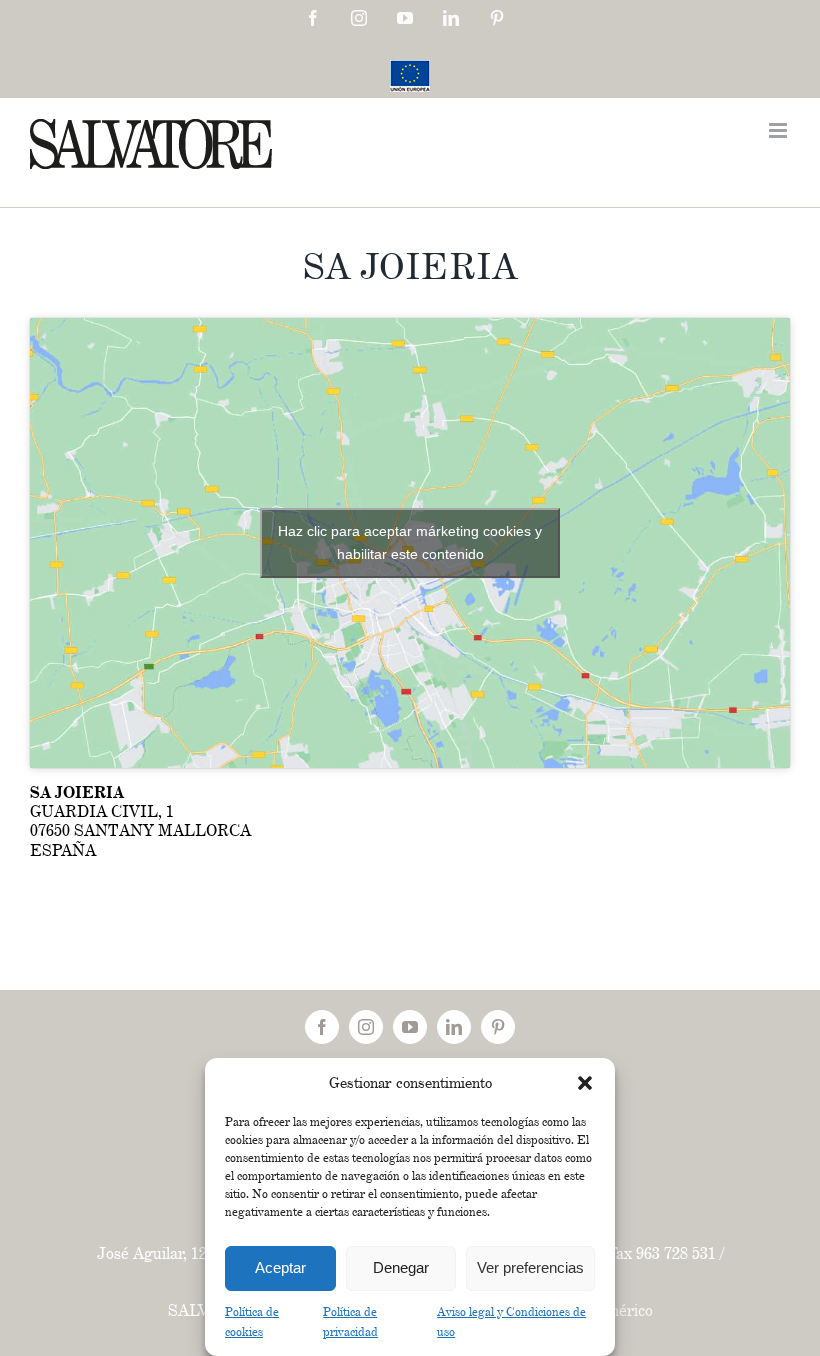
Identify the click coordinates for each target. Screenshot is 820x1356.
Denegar (401, 1267)
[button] (585, 1083)
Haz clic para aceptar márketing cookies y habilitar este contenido (410, 542)
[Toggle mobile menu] (779, 130)
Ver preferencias (530, 1267)
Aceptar (280, 1267)
